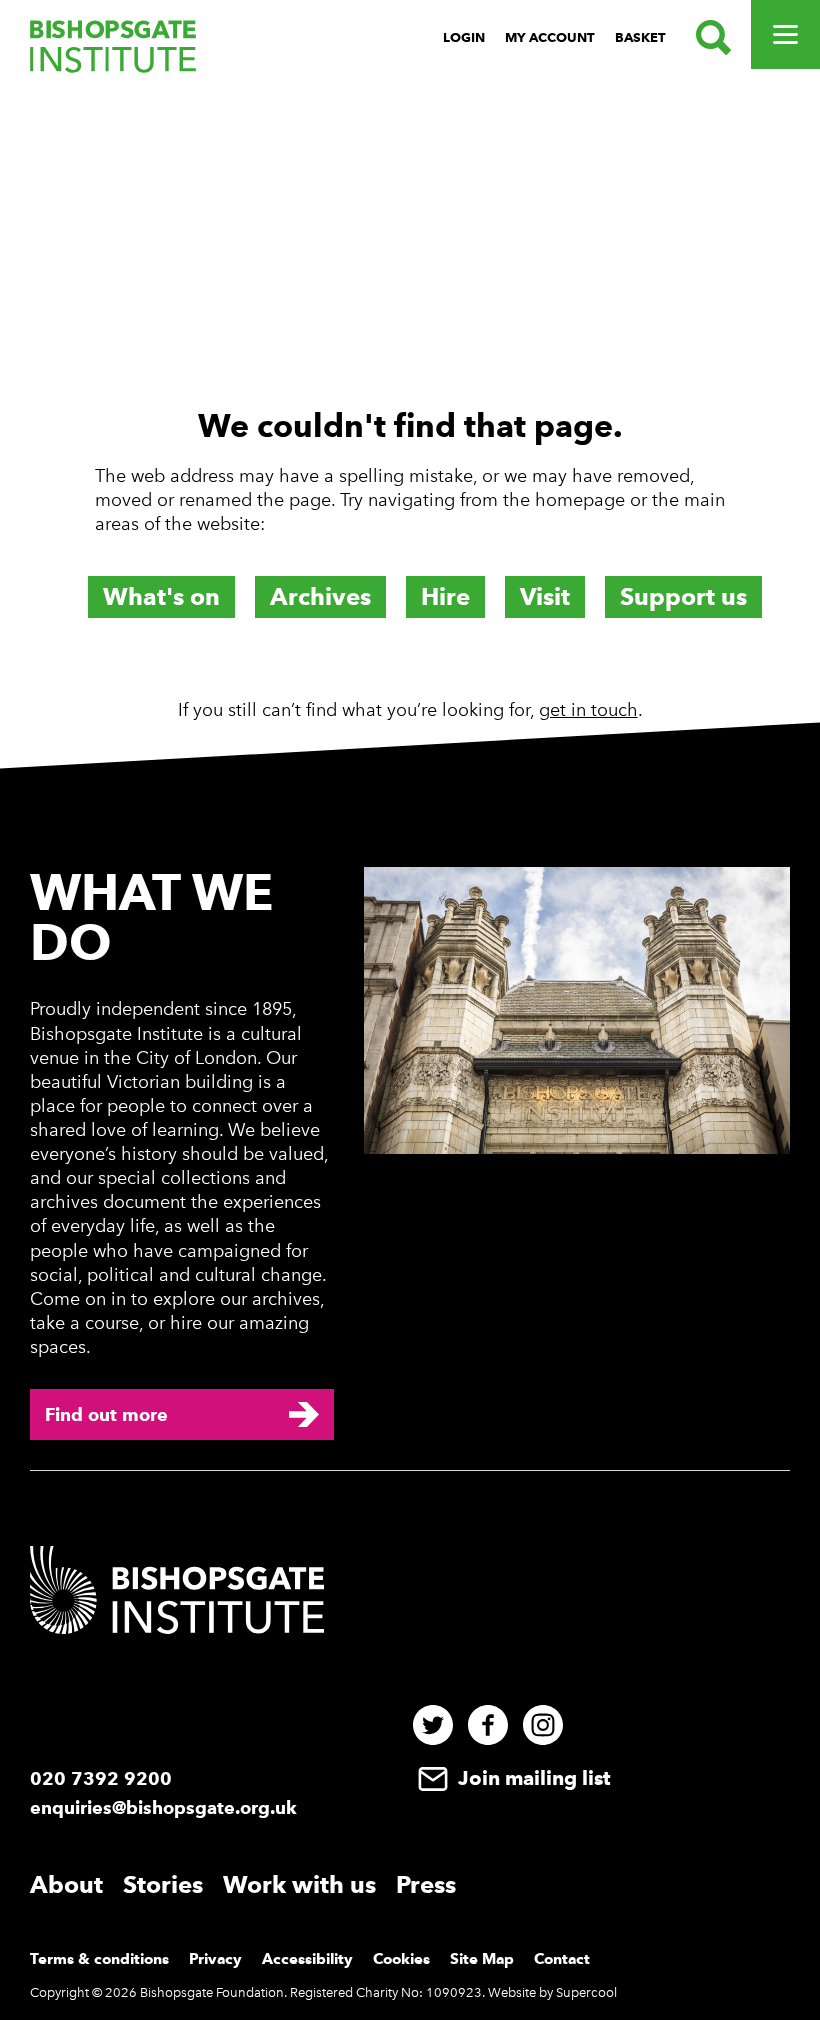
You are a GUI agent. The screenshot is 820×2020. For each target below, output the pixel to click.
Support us (683, 596)
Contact (562, 1959)
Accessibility (307, 1959)
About (66, 1884)
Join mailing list (531, 1778)
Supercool (586, 1992)
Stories (163, 1884)
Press (426, 1884)
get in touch (588, 710)
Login (464, 37)
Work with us (299, 1884)
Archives (320, 596)
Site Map (482, 1959)
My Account (550, 37)
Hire (445, 596)
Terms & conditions (99, 1959)
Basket (640, 37)
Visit (545, 596)
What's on (161, 596)
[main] (410, 413)
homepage (580, 500)
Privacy (215, 1959)
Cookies (401, 1959)
